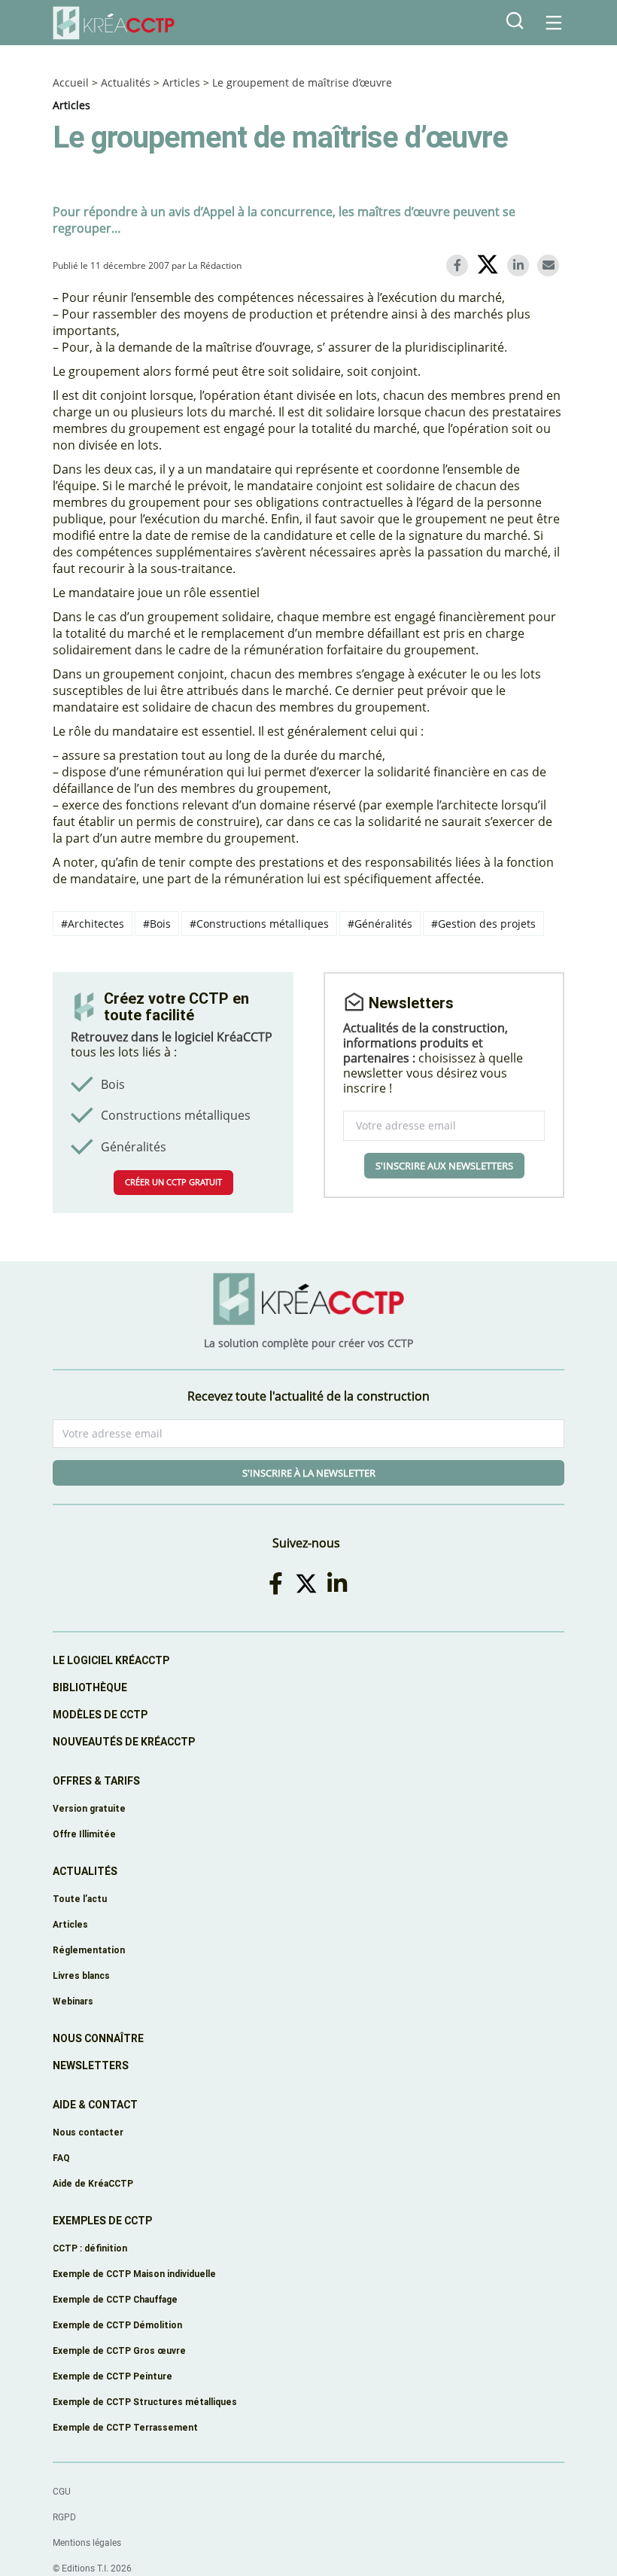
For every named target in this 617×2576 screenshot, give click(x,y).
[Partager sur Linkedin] (521, 265)
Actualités (126, 82)
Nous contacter (88, 2132)
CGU (62, 2492)
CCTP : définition (90, 2248)
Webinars (73, 2001)
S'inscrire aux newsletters (444, 1166)
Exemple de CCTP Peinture (112, 2376)
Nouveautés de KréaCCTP (124, 1742)
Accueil (71, 82)
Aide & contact (95, 2105)
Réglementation (89, 1950)
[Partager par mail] (551, 265)
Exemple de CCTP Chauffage (115, 2299)
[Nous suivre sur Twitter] (309, 1583)
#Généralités (380, 924)
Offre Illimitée (84, 1834)
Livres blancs (81, 1975)
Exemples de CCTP (102, 2221)
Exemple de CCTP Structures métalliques (145, 2402)
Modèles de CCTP (100, 1715)
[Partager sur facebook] (460, 265)
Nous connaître (98, 2038)
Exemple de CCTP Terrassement (125, 2427)
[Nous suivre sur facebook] (278, 1583)
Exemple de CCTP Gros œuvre (119, 2350)
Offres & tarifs (96, 1781)
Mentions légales (87, 2543)
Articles (181, 82)
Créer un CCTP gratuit (173, 1182)
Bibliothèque (90, 1687)
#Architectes (93, 924)
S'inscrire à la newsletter (309, 1473)
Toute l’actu (80, 1899)
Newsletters (91, 2065)
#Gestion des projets (483, 924)
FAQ (61, 2158)
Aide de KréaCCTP (93, 2183)
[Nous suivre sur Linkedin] (339, 1583)
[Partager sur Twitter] (490, 267)
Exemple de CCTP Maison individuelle (134, 2274)
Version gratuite (89, 1808)
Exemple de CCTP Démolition (117, 2325)
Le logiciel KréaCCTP (111, 1660)
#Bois (157, 924)
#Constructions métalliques (259, 924)
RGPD (64, 2517)
